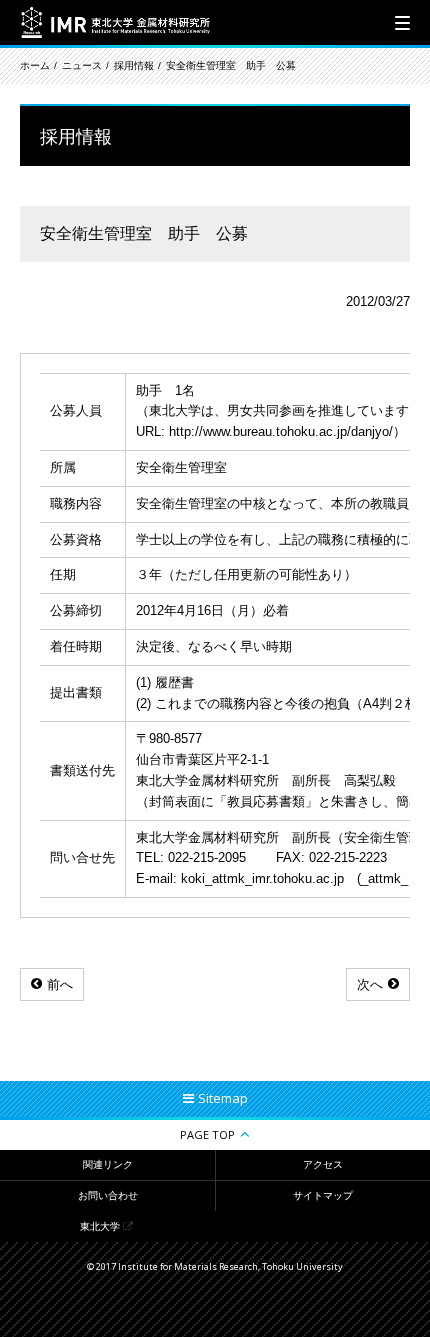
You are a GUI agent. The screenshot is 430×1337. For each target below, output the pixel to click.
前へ (60, 984)
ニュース (82, 65)
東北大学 (100, 1226)
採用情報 (134, 65)
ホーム (35, 65)
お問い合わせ (108, 1195)
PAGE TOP (207, 1134)
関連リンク (108, 1164)
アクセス (323, 1164)
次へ (370, 984)
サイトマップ (323, 1195)
